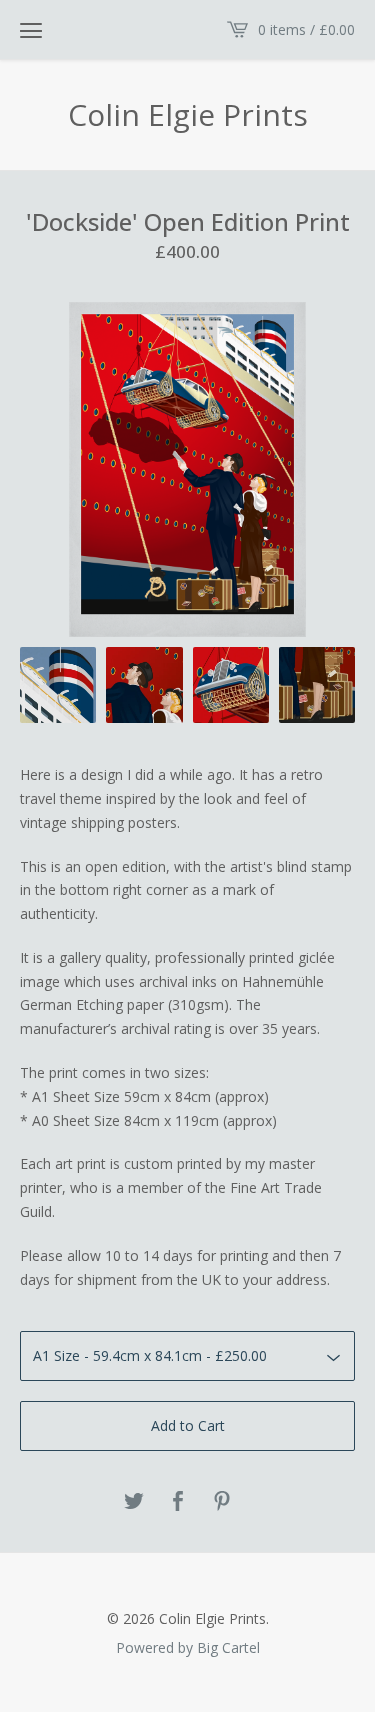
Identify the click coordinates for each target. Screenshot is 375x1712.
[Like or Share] (178, 1502)
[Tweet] (134, 1502)
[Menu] (31, 30)
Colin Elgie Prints (188, 115)
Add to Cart (188, 1425)
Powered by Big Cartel (188, 1647)
